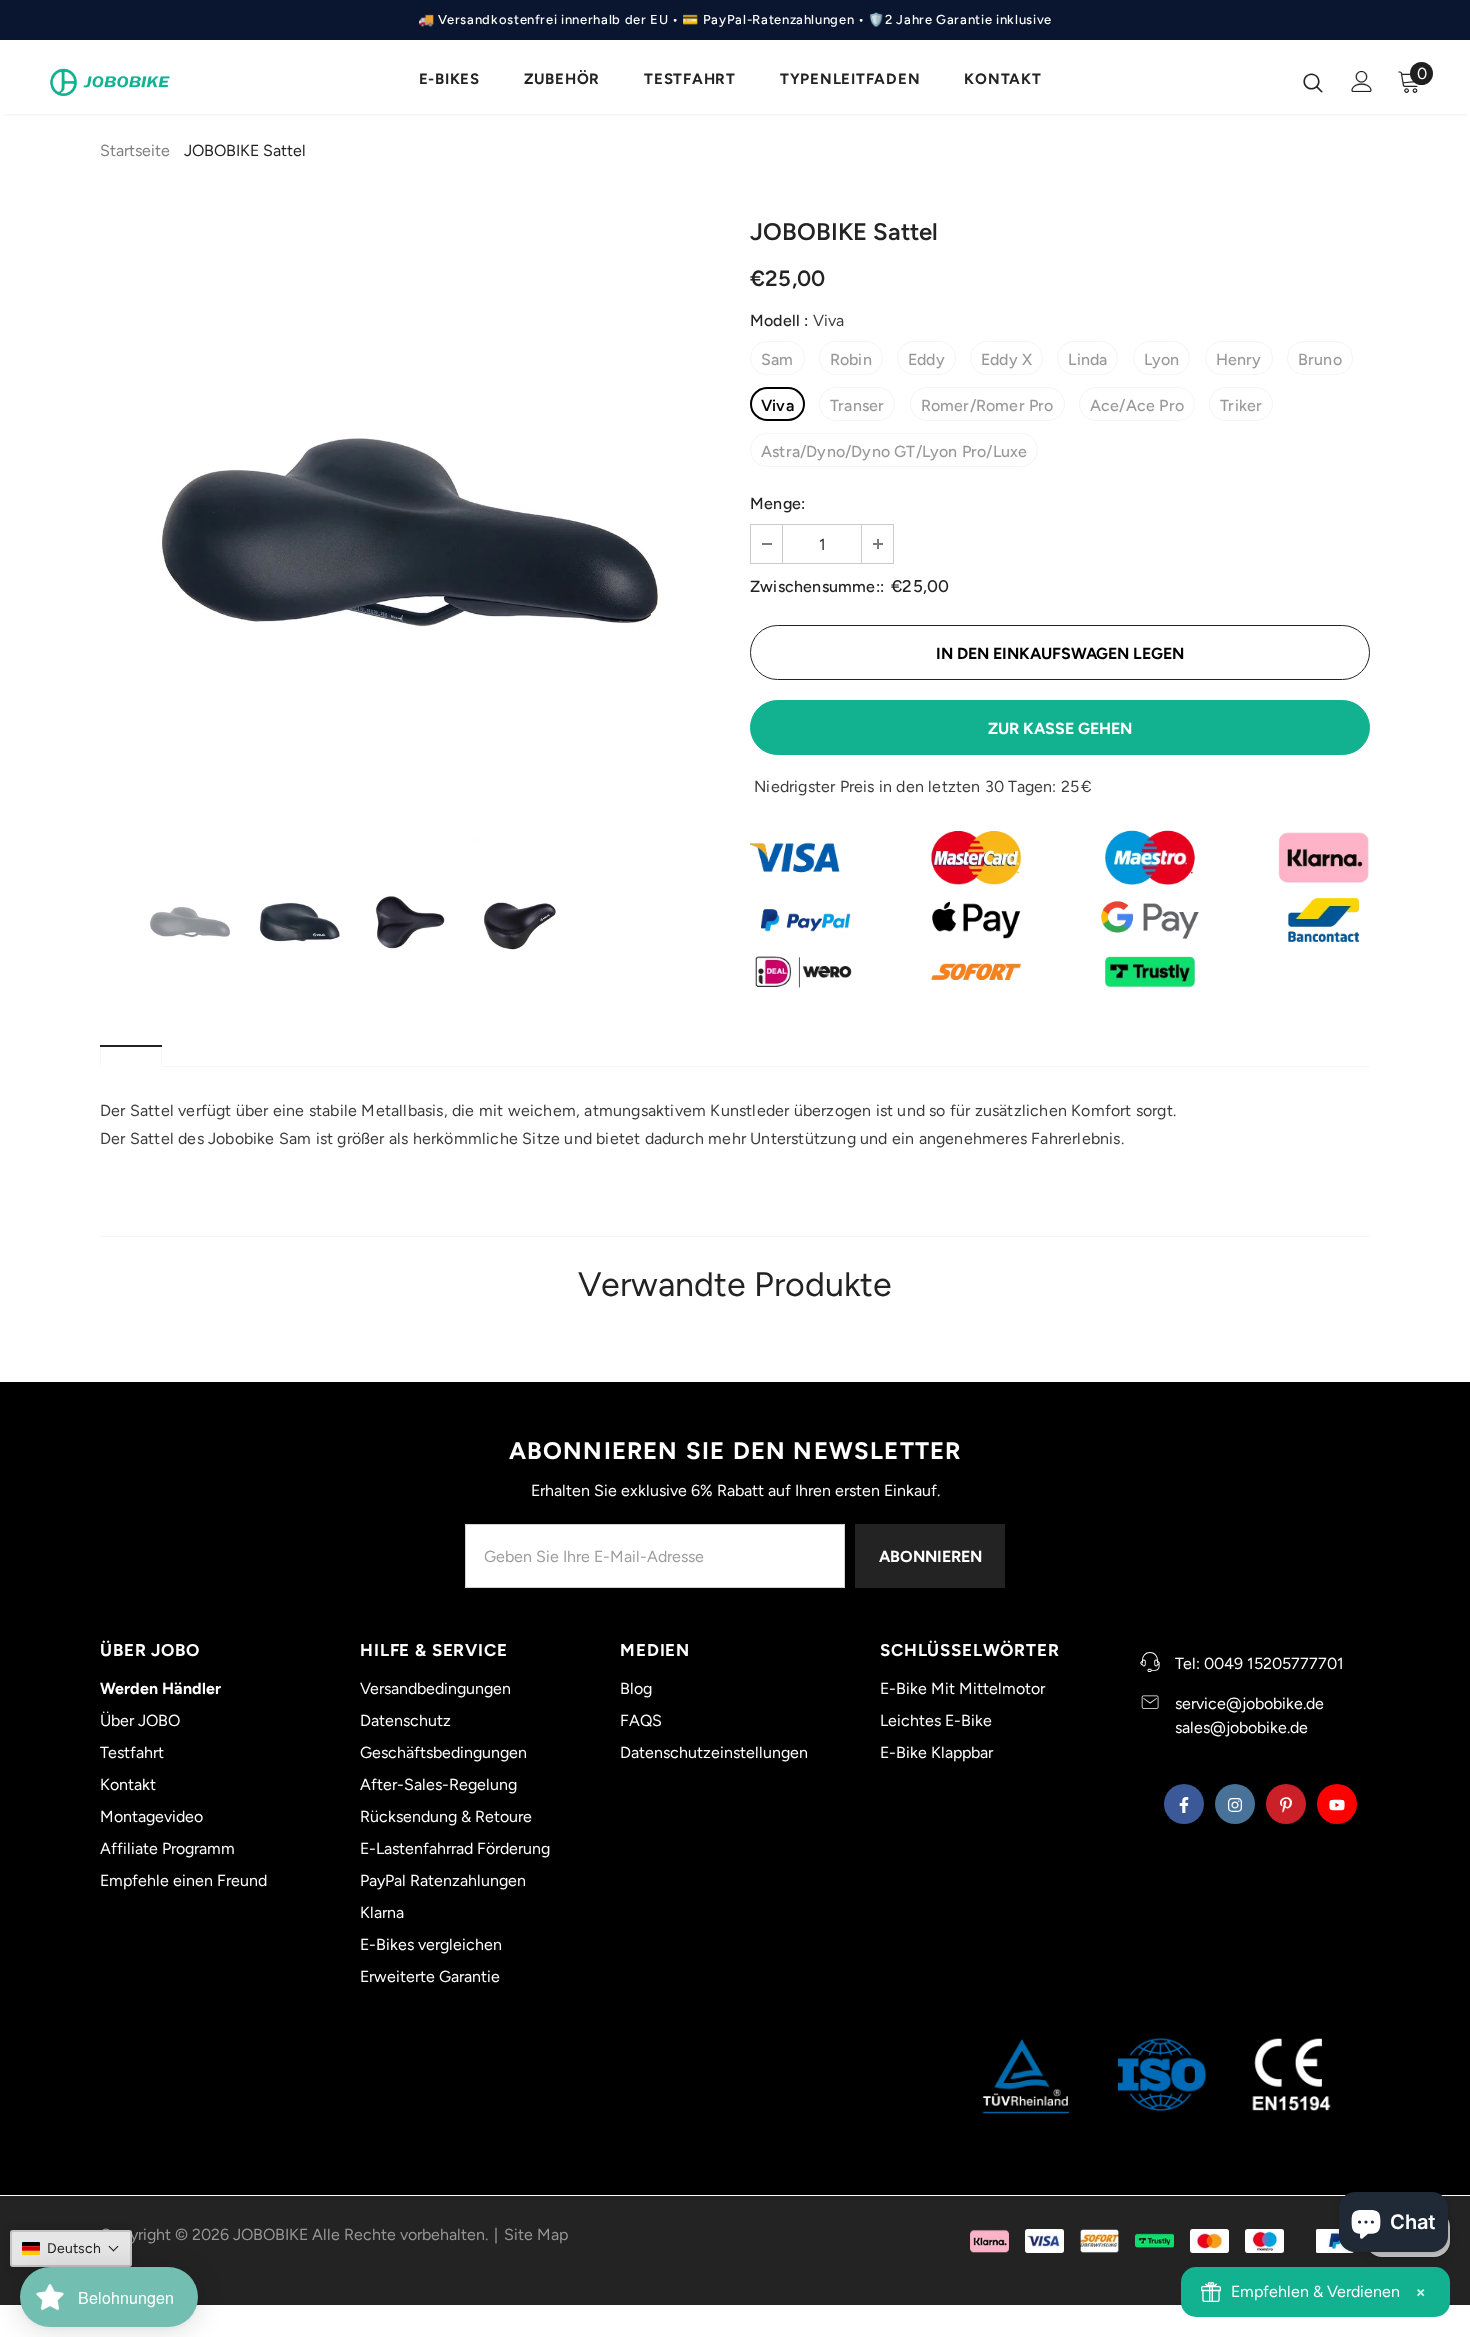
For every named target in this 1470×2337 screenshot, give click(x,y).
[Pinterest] (936, 1327)
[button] (71, 2248)
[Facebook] (854, 1327)
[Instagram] (895, 1327)
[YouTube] (977, 1327)
